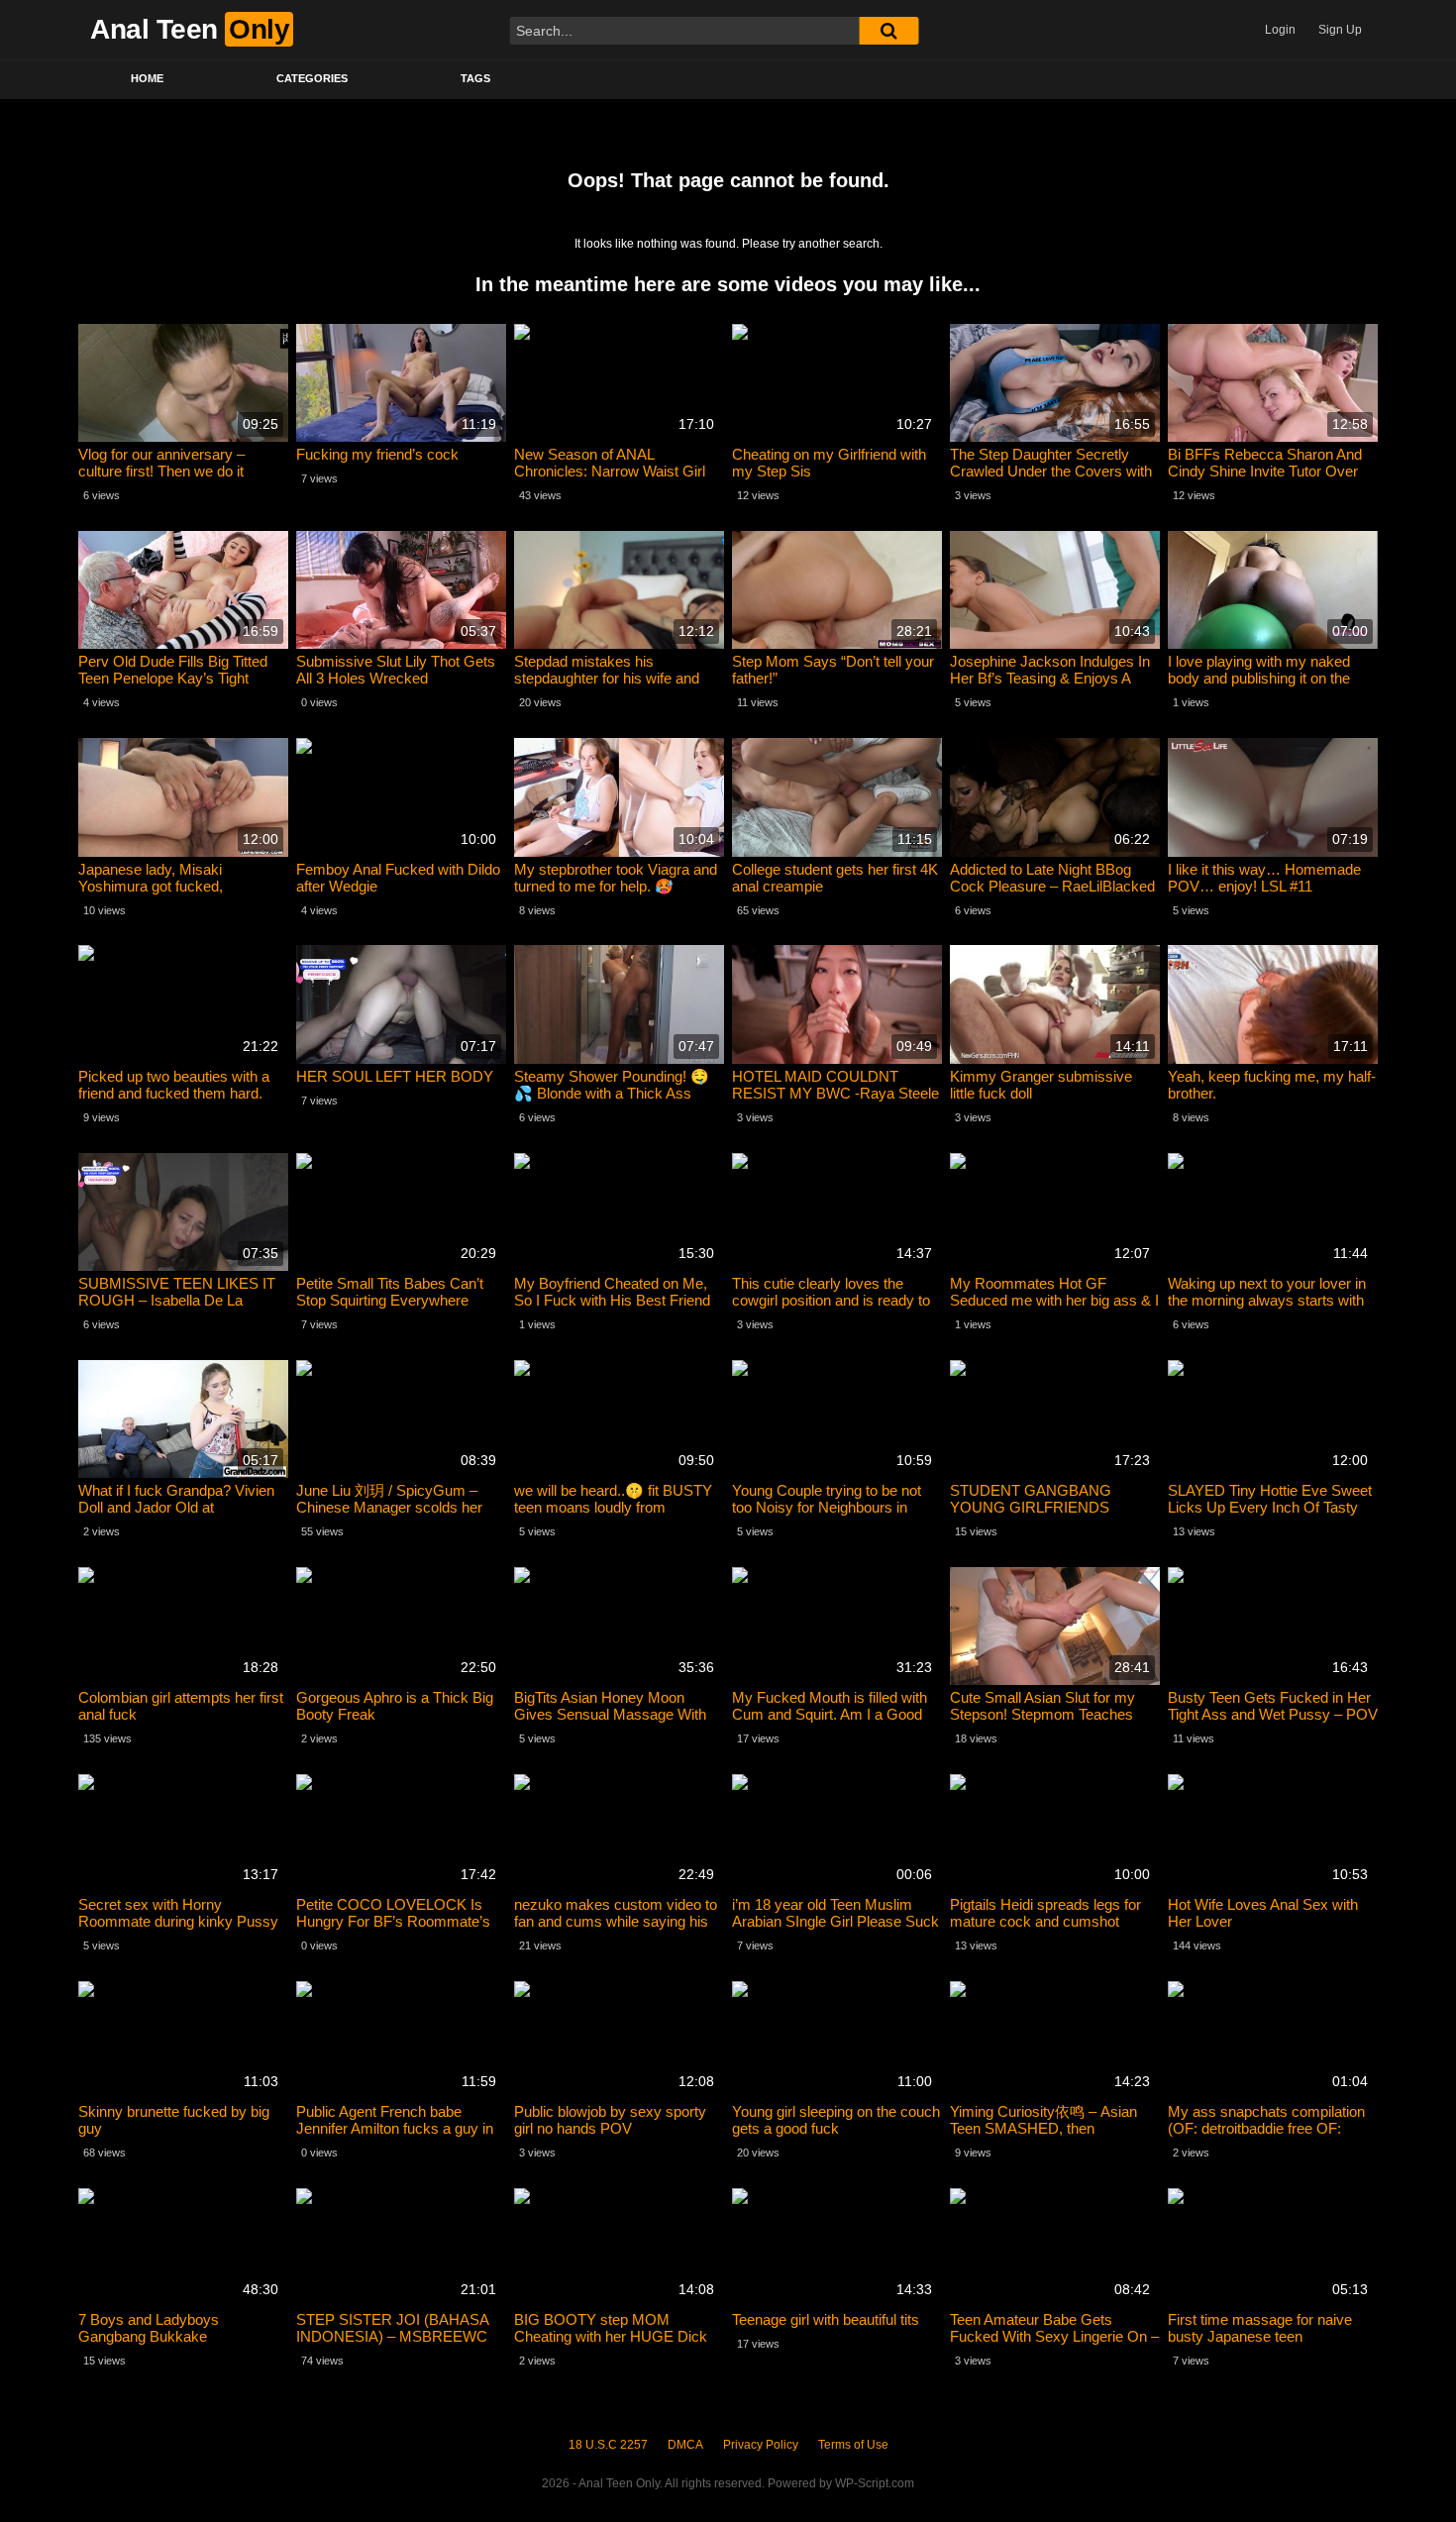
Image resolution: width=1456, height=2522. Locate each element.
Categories (312, 78)
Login (1280, 30)
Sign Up (1340, 30)
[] (888, 31)
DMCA (685, 2445)
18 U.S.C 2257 (608, 2445)
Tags (475, 78)
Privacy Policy (761, 2445)
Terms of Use (853, 2445)
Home (147, 78)
